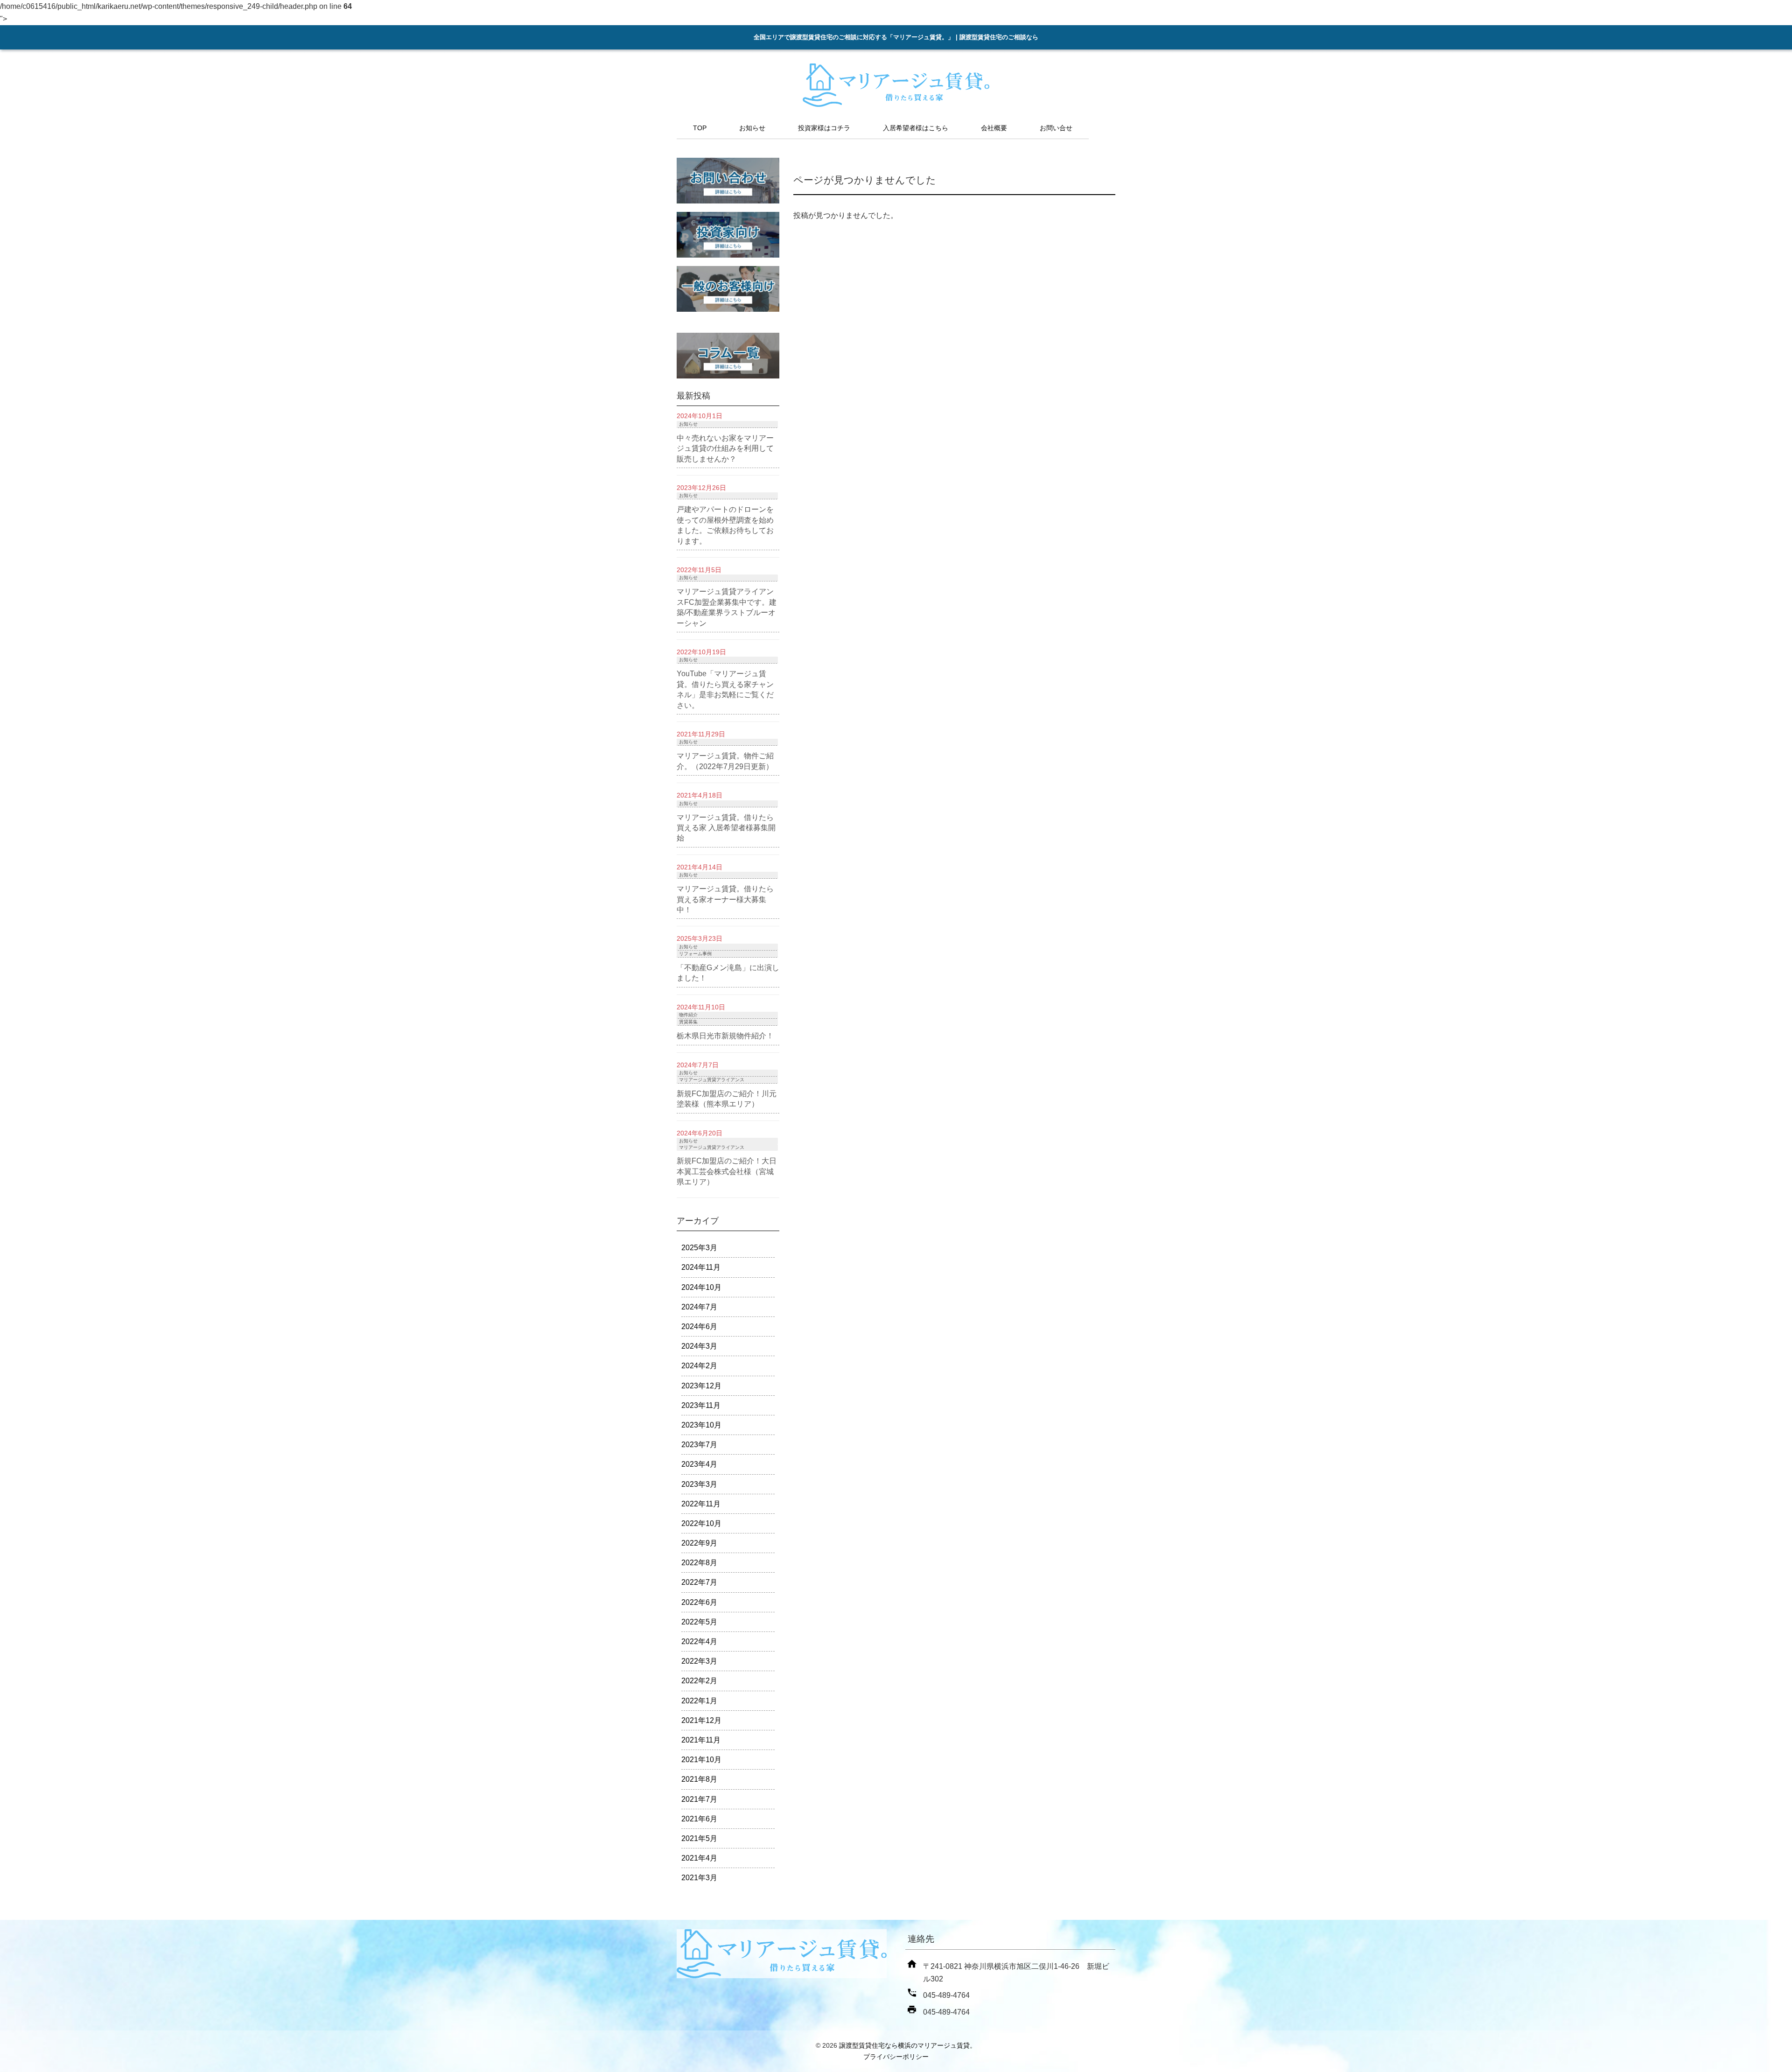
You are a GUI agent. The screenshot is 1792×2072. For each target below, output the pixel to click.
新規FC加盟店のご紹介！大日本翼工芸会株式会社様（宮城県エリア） (727, 1171)
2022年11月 (701, 1504)
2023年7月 (699, 1445)
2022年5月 (699, 1622)
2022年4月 (699, 1641)
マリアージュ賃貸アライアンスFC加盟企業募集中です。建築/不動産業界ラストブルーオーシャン (727, 607)
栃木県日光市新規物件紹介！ (725, 1036)
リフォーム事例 (695, 954)
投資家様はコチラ (824, 128)
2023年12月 (701, 1386)
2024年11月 (701, 1267)
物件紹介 (688, 1015)
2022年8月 (699, 1563)
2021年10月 (701, 1760)
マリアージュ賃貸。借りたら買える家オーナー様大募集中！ (725, 899)
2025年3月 (699, 1248)
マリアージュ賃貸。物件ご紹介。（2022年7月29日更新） (725, 761)
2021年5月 (699, 1838)
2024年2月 (699, 1366)
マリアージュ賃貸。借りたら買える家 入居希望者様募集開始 (726, 828)
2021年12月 (701, 1720)
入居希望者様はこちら (916, 128)
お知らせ (752, 128)
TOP (700, 128)
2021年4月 (699, 1858)
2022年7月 (699, 1582)
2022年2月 (699, 1681)
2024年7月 (699, 1307)
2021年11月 (701, 1740)
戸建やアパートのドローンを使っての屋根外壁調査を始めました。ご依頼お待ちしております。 (725, 525)
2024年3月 (699, 1346)
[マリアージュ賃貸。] (896, 103)
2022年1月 (699, 1701)
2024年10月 (701, 1287)
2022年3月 (699, 1661)
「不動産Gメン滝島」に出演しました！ (728, 973)
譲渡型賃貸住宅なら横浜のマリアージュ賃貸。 (908, 2045)
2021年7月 (699, 1799)
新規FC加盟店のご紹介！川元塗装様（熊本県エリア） (727, 1099)
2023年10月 (701, 1425)
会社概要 (994, 128)
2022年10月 (701, 1523)
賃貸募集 (688, 1022)
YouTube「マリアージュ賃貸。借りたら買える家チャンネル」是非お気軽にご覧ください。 (725, 689)
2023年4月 (699, 1464)
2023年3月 (699, 1484)
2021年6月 (699, 1819)
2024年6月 (699, 1326)
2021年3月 (699, 1878)
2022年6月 (699, 1602)
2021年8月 (699, 1779)
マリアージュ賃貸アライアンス (712, 1080)
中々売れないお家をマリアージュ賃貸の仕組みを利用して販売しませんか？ (725, 448)
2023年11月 (701, 1405)
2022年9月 (699, 1543)
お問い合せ (1056, 128)
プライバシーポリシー (896, 2057)
